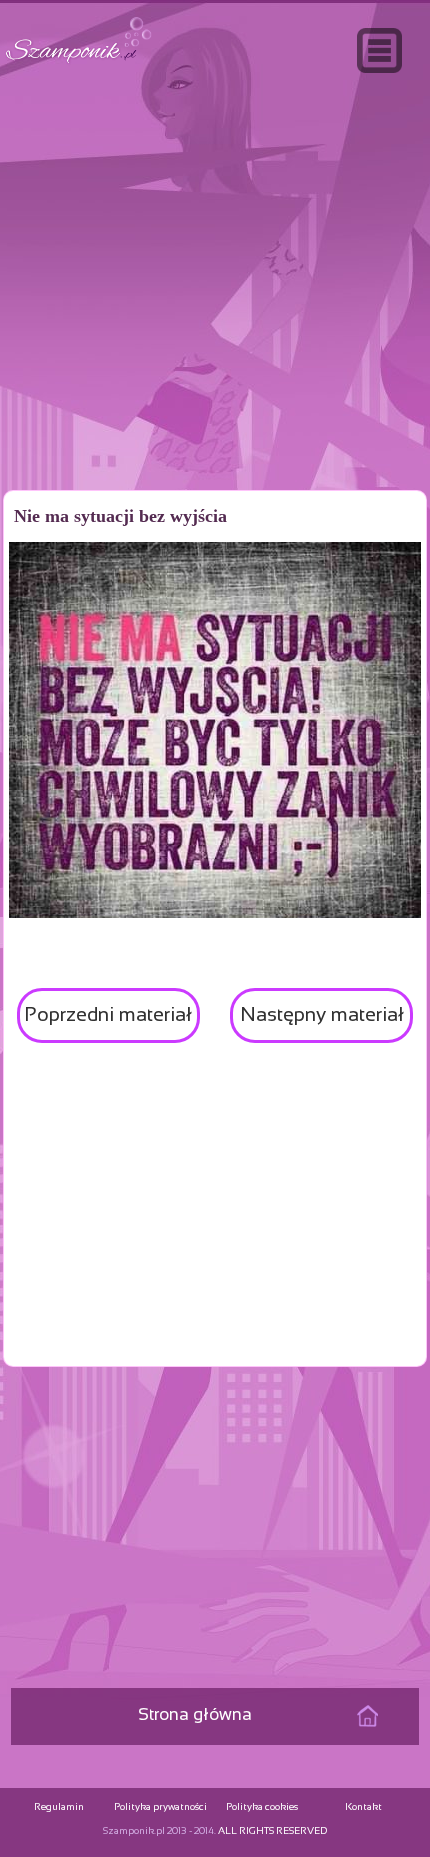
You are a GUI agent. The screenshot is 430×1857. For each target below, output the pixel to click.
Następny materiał (322, 1015)
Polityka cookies (262, 1807)
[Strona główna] (79, 63)
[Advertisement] (215, 324)
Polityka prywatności (160, 1807)
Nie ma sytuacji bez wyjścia (120, 516)
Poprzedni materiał (108, 1015)
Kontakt (363, 1807)
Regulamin (59, 1807)
